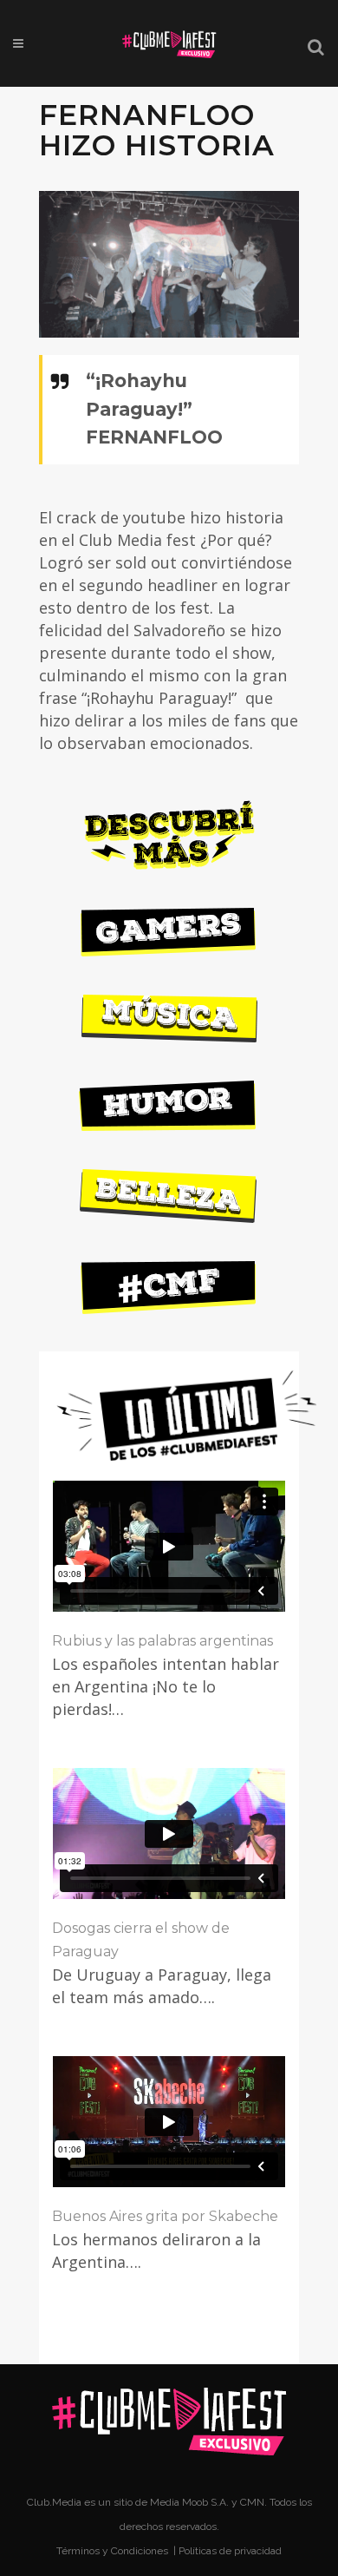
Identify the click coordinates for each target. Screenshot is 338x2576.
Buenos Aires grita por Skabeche (165, 2216)
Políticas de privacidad (230, 2551)
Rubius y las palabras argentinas (162, 1641)
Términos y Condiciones (114, 2551)
